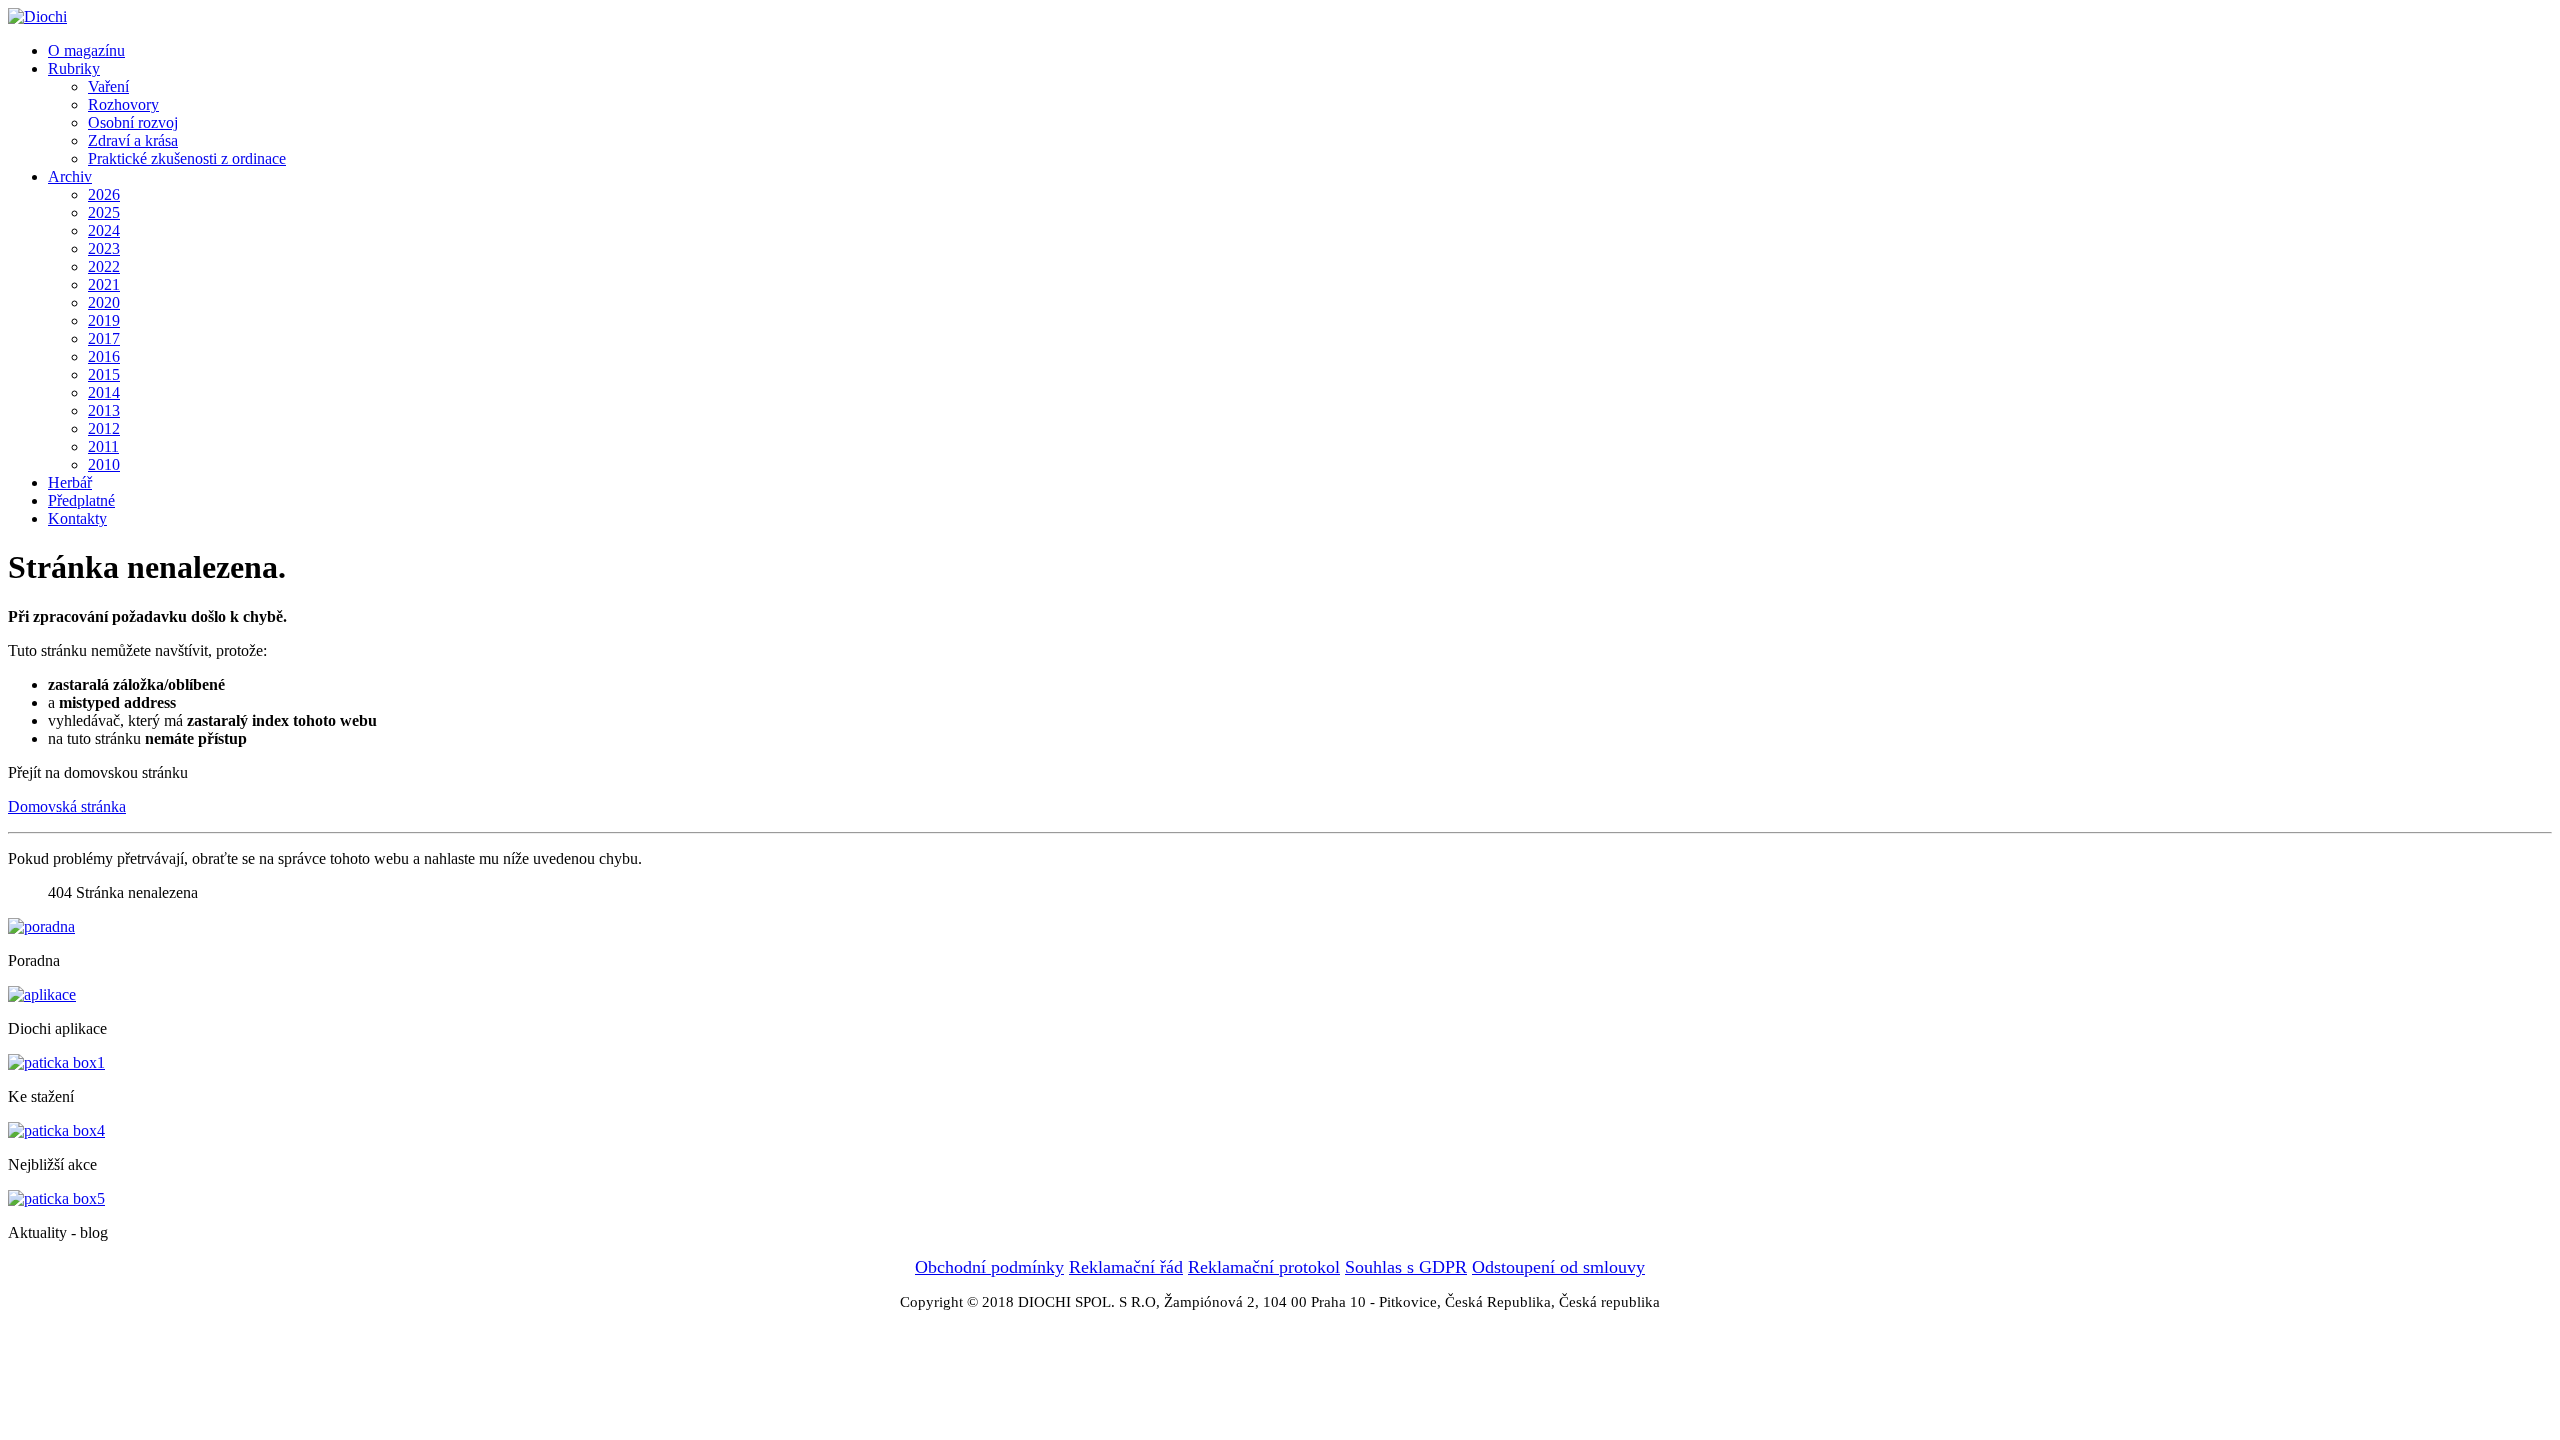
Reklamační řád (1126, 1267)
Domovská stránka (67, 806)
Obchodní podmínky (989, 1267)
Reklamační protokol (1264, 1267)
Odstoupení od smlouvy (1558, 1267)
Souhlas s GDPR (1406, 1267)
